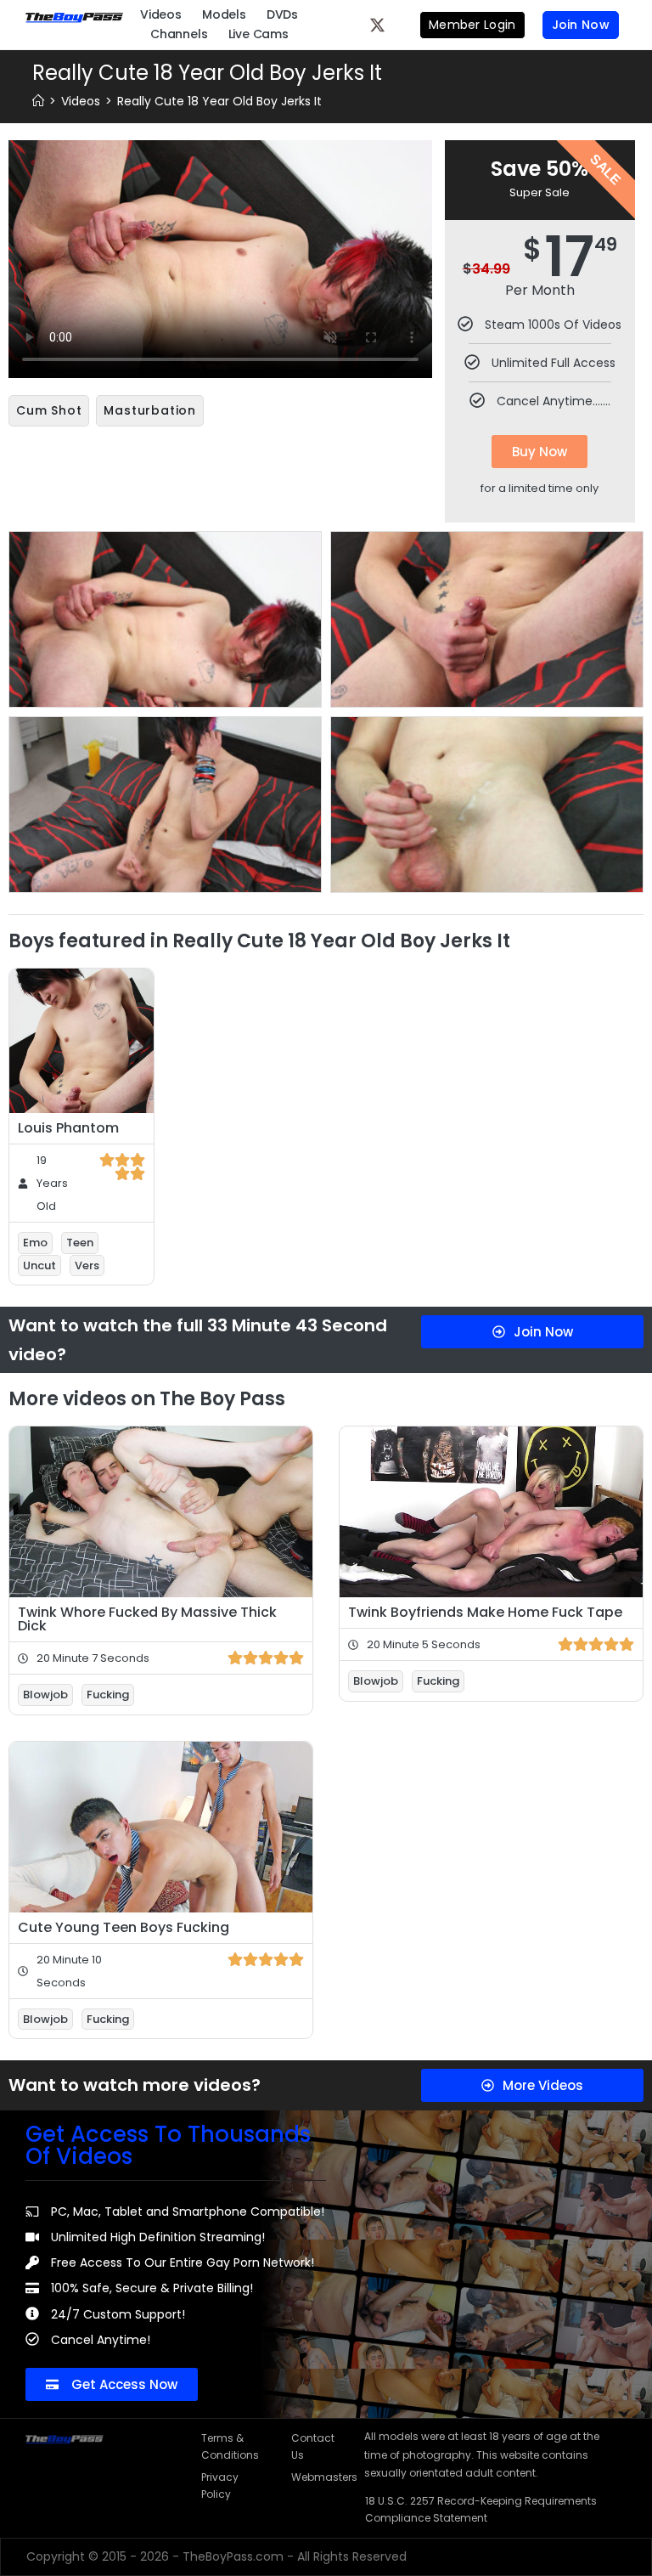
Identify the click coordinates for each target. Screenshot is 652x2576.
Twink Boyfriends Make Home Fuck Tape (485, 1612)
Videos (161, 14)
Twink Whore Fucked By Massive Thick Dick (147, 1619)
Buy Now (540, 452)
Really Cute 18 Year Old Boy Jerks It (219, 101)
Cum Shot (49, 410)
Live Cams (259, 34)
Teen (80, 1243)
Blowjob (45, 1695)
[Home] (38, 101)
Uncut (39, 1265)
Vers (87, 1265)
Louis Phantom (68, 1128)
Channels (179, 34)
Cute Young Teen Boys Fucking (124, 1927)
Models (224, 14)
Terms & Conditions (229, 2446)
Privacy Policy (220, 2486)
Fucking (108, 1695)
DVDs (282, 14)
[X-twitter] (378, 25)
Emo (35, 1243)
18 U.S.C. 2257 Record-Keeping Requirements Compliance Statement (481, 2509)
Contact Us (313, 2446)
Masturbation (150, 410)
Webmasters (319, 2477)
